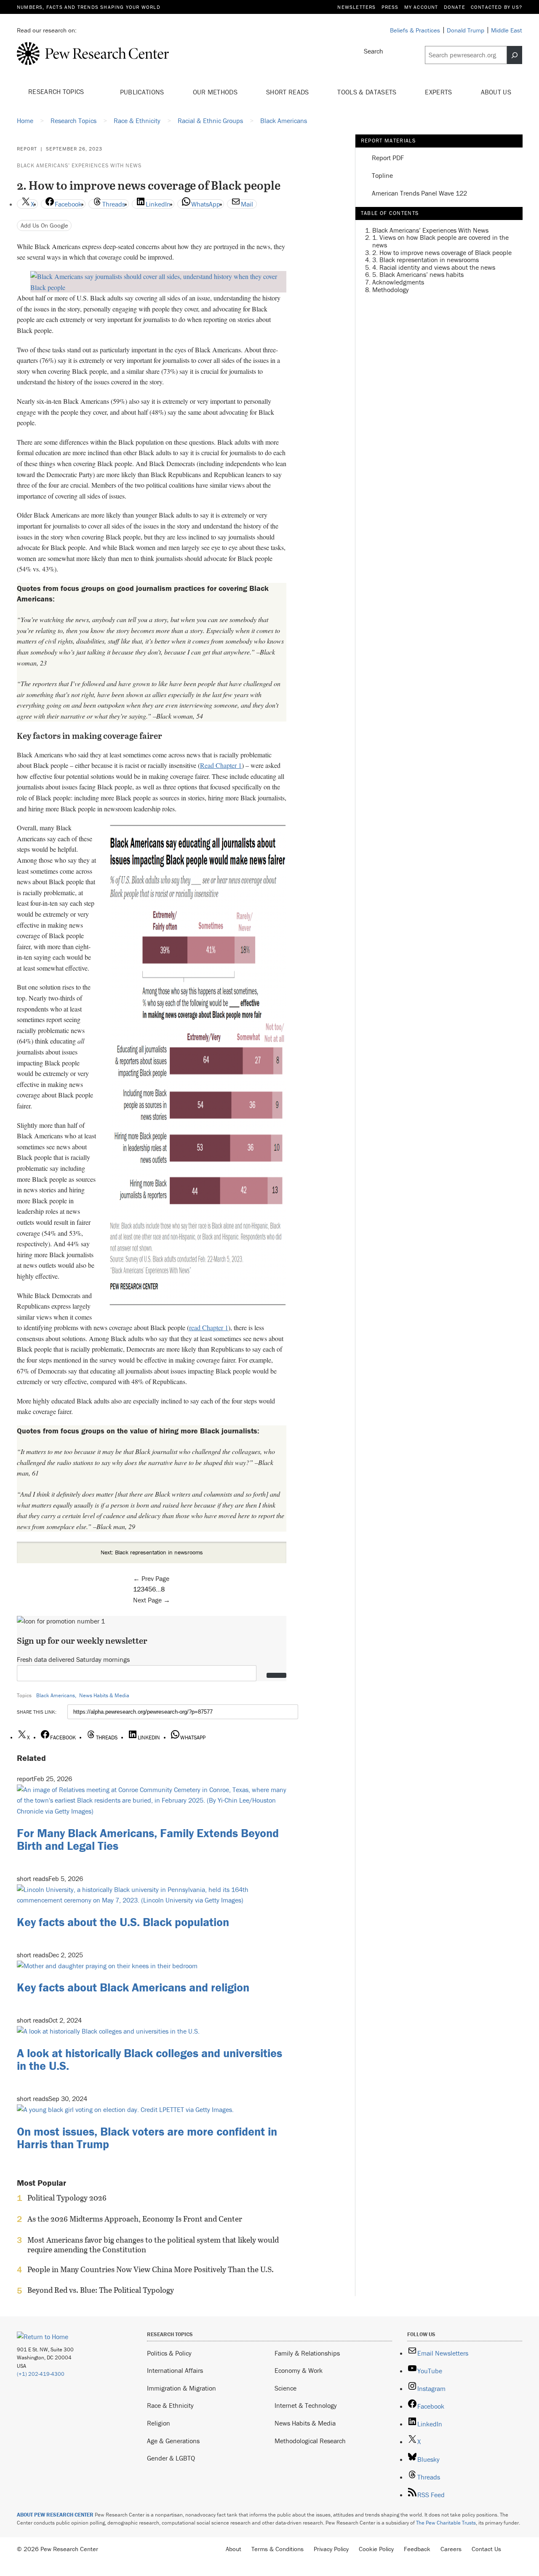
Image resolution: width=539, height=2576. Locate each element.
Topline (382, 176)
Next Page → (152, 1600)
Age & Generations (173, 2441)
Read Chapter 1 (221, 765)
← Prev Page (151, 1578)
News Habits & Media (104, 1695)
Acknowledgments (398, 282)
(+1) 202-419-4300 (41, 2374)
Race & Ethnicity (170, 2405)
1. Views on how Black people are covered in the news (440, 241)
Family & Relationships (307, 2353)
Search (374, 51)
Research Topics (57, 91)
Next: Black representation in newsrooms (152, 1552)
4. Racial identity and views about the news (434, 267)
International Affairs (175, 2370)
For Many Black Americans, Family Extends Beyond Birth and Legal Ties (148, 1839)
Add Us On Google (44, 225)
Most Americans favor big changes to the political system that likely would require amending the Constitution (153, 2245)
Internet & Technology (306, 2405)
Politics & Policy (169, 2353)
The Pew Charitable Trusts (446, 2523)
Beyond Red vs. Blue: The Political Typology (101, 2290)
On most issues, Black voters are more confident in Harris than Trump (147, 2138)
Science (286, 2388)
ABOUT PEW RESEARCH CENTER (55, 2515)
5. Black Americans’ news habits (418, 275)
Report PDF (388, 158)
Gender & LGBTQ (171, 2458)
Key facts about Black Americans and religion (133, 1987)
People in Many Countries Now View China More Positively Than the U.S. (151, 2270)
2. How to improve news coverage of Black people (442, 252)
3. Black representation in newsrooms (426, 260)
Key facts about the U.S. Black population (123, 1922)
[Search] (515, 55)
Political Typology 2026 (67, 2198)
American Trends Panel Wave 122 (419, 193)
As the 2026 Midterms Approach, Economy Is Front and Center (135, 2219)
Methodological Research (310, 2441)
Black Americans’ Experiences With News (79, 165)
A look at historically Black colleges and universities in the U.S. (149, 2059)
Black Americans (56, 1695)
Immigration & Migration (181, 2388)
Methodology (391, 290)
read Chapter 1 (209, 1327)
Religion (159, 2423)
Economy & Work (299, 2370)
